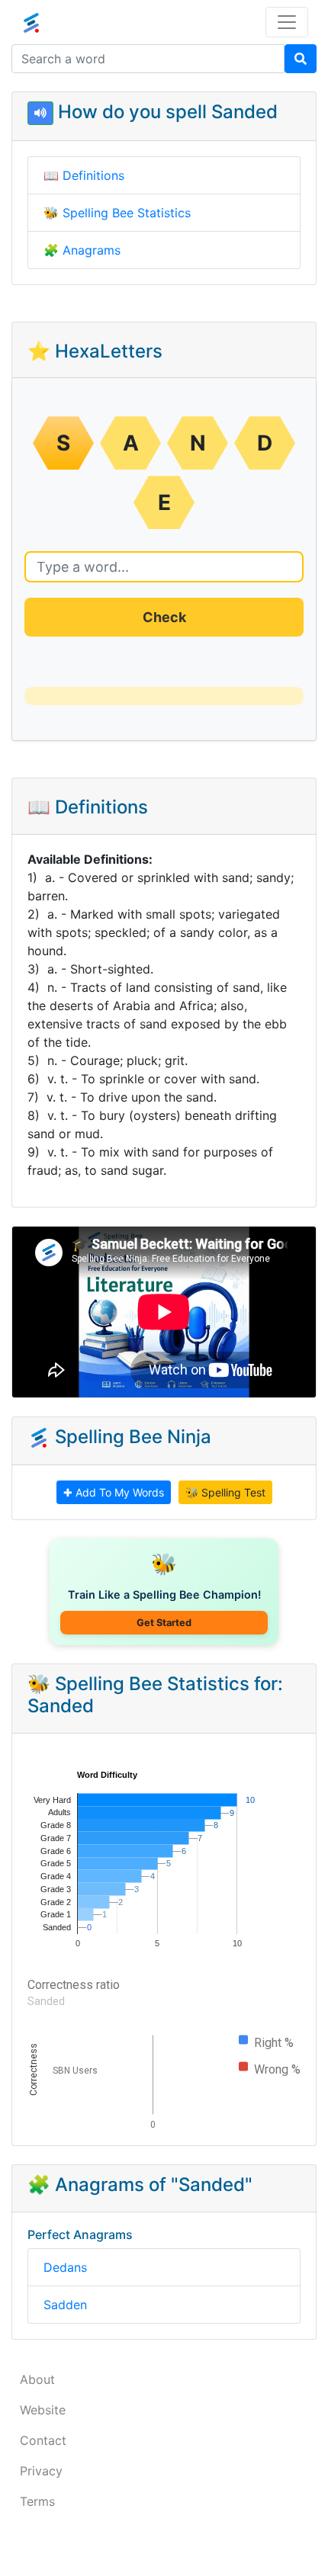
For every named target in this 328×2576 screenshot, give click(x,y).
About (37, 2379)
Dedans (65, 2267)
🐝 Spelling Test (225, 1492)
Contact (43, 2440)
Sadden (65, 2305)
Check (164, 617)
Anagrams (92, 250)
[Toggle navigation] (287, 22)
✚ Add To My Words (114, 1492)
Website (43, 2410)
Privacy (41, 2471)
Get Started (164, 1623)
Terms (37, 2501)
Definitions (93, 175)
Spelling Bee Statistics (127, 213)
